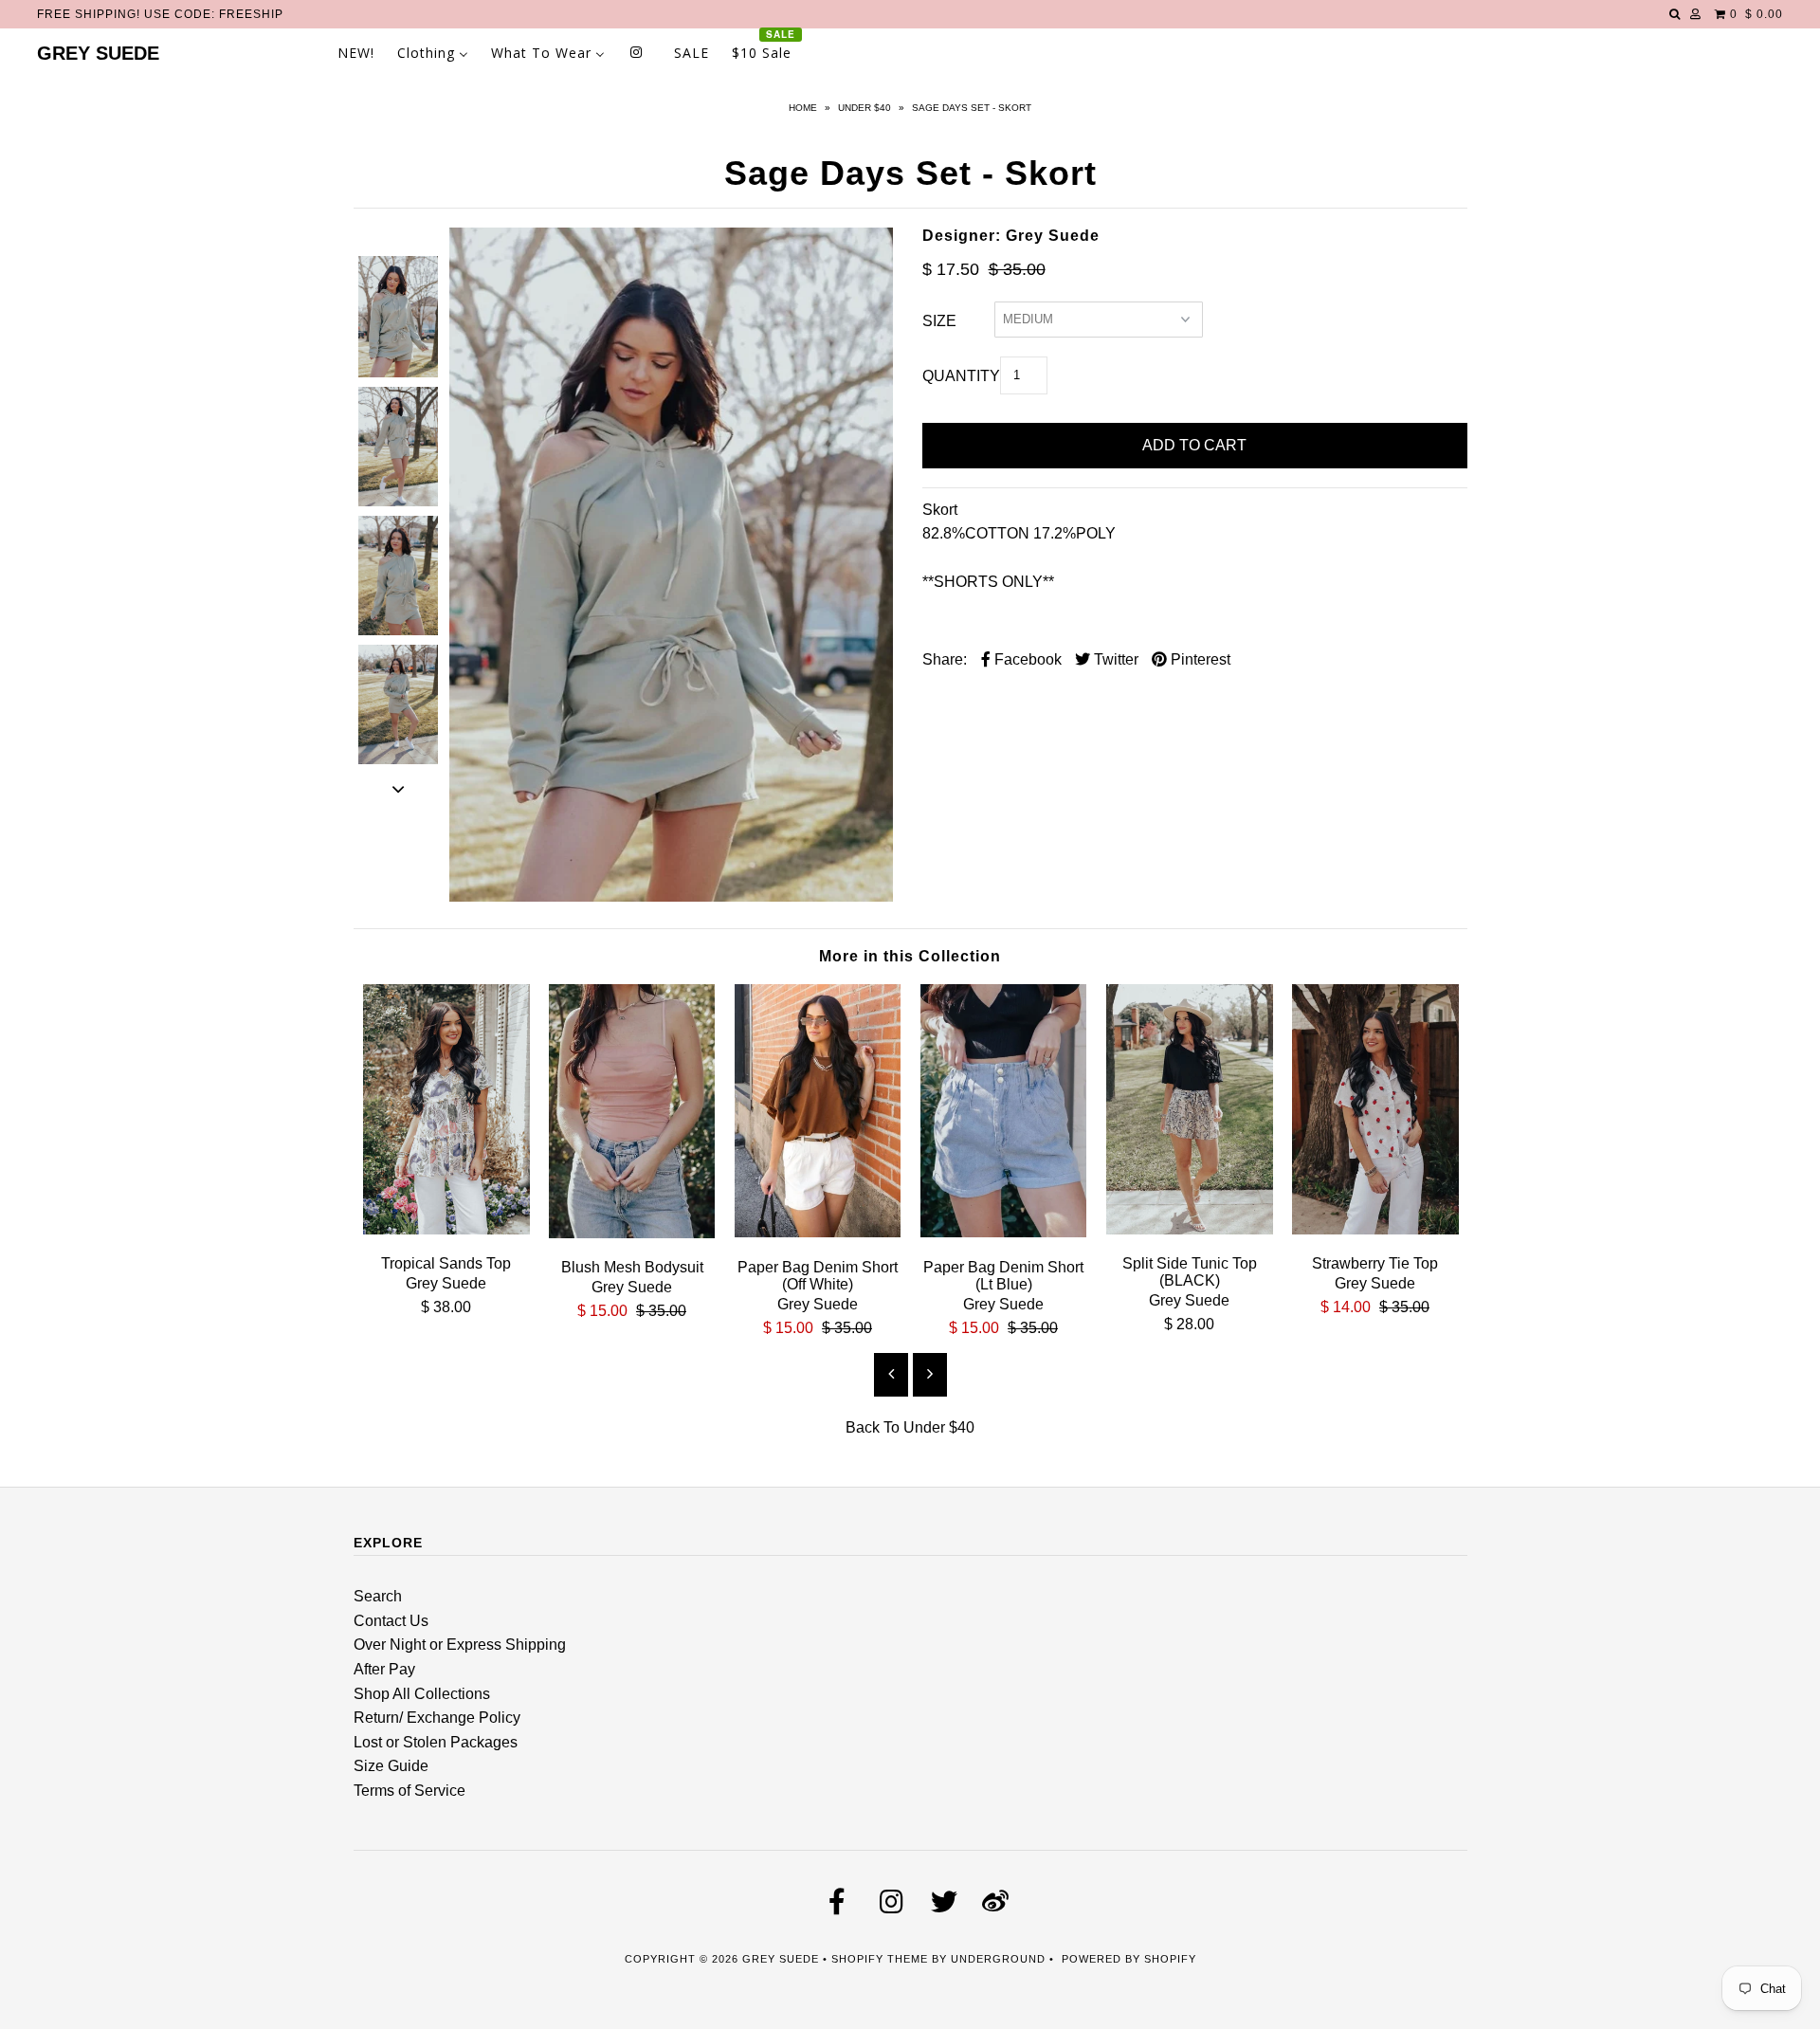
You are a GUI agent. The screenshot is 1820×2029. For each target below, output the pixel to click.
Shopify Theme (880, 1959)
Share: (945, 659)
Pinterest (1199, 659)
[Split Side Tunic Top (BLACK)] (1190, 1229)
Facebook (1026, 659)
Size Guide (391, 1766)
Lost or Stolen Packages (436, 1742)
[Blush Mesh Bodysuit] (632, 1233)
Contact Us (391, 1621)
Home (803, 108)
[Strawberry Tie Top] (1375, 1229)
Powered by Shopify (1129, 1959)
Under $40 (864, 108)
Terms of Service (409, 1791)
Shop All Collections (422, 1694)
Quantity (961, 376)
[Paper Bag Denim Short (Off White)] (818, 1232)
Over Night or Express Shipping (460, 1645)
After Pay (384, 1669)
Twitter (1114, 659)
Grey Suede (98, 53)
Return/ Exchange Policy (437, 1718)
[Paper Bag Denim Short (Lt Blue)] (1004, 1232)
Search (378, 1596)
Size (939, 321)
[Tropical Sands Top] (446, 1229)
